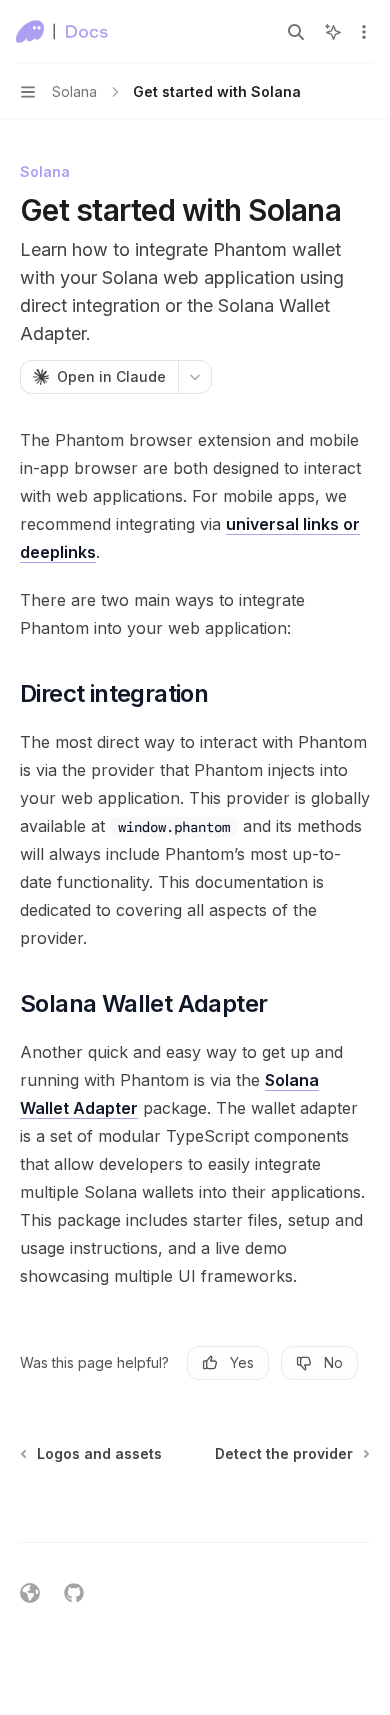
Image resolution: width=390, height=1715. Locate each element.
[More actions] (364, 32)
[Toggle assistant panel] (333, 32)
